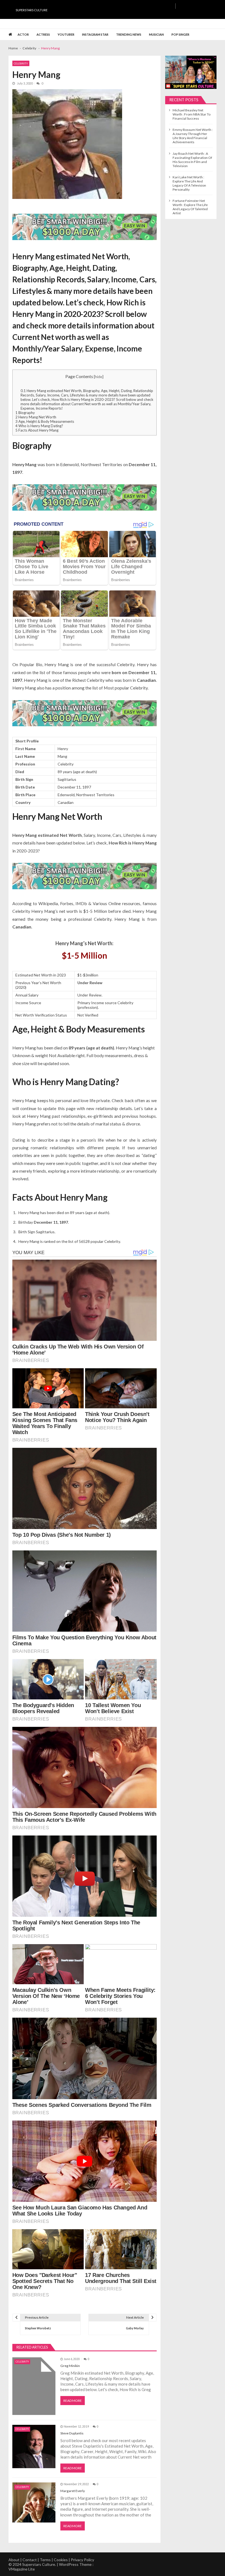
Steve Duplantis (72, 2433)
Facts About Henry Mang (37, 430)
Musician (156, 34)
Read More (73, 2401)
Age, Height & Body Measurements (45, 421)
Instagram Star (95, 34)
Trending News (129, 34)
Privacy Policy (82, 2560)
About (14, 2560)
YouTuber (66, 34)
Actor (23, 34)
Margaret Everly (73, 2491)
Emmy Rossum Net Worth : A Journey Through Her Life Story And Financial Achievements (193, 136)
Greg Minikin (70, 2366)
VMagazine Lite (22, 2569)
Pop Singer (180, 34)
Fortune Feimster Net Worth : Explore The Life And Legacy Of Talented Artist (190, 207)
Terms (45, 2560)
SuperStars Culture (32, 10)
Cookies (61, 2560)
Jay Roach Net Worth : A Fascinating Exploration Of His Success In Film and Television (192, 160)
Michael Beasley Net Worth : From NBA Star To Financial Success (192, 114)
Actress (43, 34)
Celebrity (21, 63)
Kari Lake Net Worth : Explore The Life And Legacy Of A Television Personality (189, 183)
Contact (30, 2560)
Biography (25, 413)
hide (99, 377)
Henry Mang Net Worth (36, 417)
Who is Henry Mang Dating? (39, 426)
